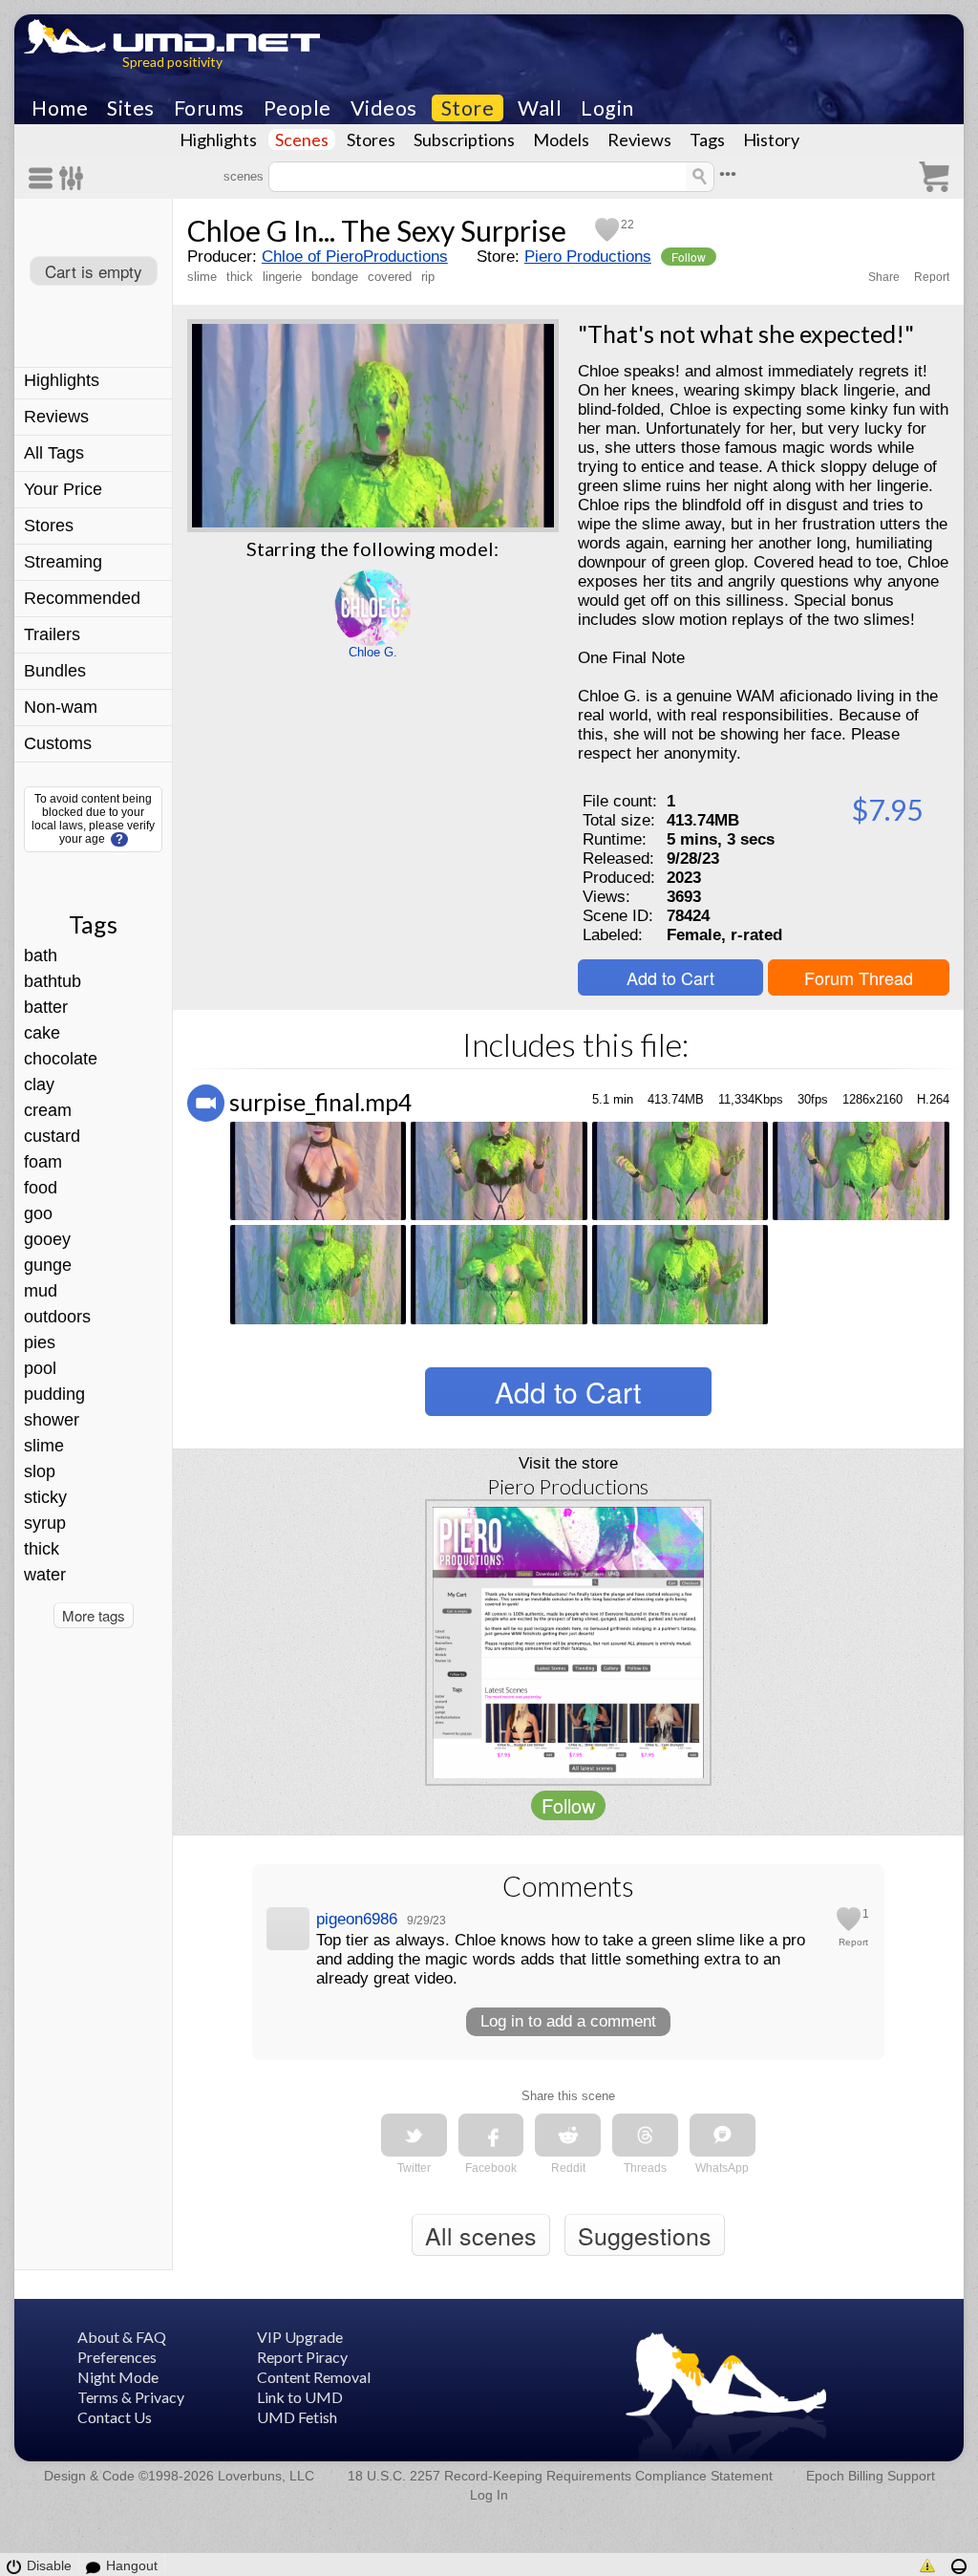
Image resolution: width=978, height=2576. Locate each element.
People (298, 108)
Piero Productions (588, 257)
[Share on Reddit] (568, 2135)
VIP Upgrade (300, 2337)
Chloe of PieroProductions (355, 257)
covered (390, 277)
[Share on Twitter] (414, 2135)
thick (42, 1549)
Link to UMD (300, 2397)
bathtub (53, 981)
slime (44, 1446)
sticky (45, 1497)
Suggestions (645, 2235)
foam (43, 1162)
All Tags (54, 453)
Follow (689, 257)
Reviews (639, 140)
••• (728, 174)
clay (39, 1084)
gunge (48, 1265)
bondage (335, 277)
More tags (94, 1615)
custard (52, 1136)
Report (932, 277)
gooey (47, 1239)
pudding (54, 1394)
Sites (131, 108)
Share (884, 277)
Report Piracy (302, 2357)
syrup (45, 1523)
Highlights (218, 140)
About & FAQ (122, 2337)
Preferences (117, 2357)
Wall (540, 108)
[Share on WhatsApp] (723, 2135)
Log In (489, 2495)
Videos (384, 108)
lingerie (282, 277)
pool (40, 1368)
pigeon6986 (357, 1919)
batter (46, 1007)
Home (60, 108)
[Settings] (72, 178)
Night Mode (118, 2377)
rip (428, 277)
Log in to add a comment (568, 2021)
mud (41, 1291)
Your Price (63, 489)
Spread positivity (172, 62)
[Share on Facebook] (491, 2135)
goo (38, 1213)
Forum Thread (859, 977)
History (771, 140)
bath (41, 955)
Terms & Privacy (131, 2397)
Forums (209, 108)
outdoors (57, 1317)
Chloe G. (373, 652)
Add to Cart (670, 977)
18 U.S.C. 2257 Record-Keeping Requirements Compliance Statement (560, 2476)
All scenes (481, 2235)
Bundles (55, 671)
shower (52, 1420)
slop (40, 1471)
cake (42, 1033)
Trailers (52, 634)
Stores (371, 140)
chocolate (61, 1059)
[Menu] (44, 178)
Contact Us (115, 2417)
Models (561, 140)
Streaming (63, 562)
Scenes (302, 140)
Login (607, 108)
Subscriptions (464, 140)
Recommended (82, 598)
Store (468, 108)
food (41, 1188)
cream (48, 1110)
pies (40, 1342)
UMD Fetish (297, 2417)
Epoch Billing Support (871, 2476)
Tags (707, 140)
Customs (58, 743)
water (45, 1575)
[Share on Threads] (645, 2135)
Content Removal (314, 2377)
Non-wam (61, 707)
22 (627, 225)
